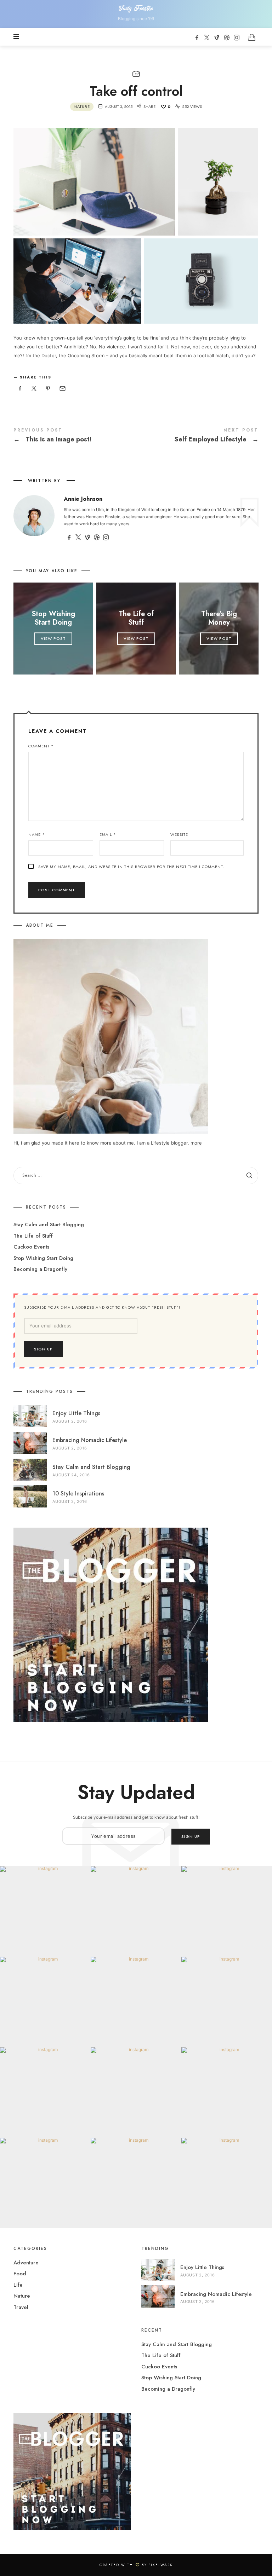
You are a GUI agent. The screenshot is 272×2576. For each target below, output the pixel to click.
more (196, 1143)
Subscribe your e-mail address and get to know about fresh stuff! (102, 1307)
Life (18, 2285)
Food (20, 2274)
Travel (21, 2307)
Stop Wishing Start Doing (53, 618)
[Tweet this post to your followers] (34, 389)
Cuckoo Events (31, 1247)
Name (37, 834)
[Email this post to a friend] (62, 389)
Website (179, 834)
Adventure (26, 2263)
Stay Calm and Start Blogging (49, 1225)
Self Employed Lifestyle (197, 437)
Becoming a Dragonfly (40, 1269)
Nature (82, 106)
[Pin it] (48, 389)
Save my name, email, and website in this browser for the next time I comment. (131, 867)
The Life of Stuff (136, 618)
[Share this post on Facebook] (20, 389)
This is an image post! (75, 437)
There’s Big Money (219, 618)
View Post (53, 638)
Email (108, 834)
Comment (41, 746)
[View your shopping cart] (252, 37)
